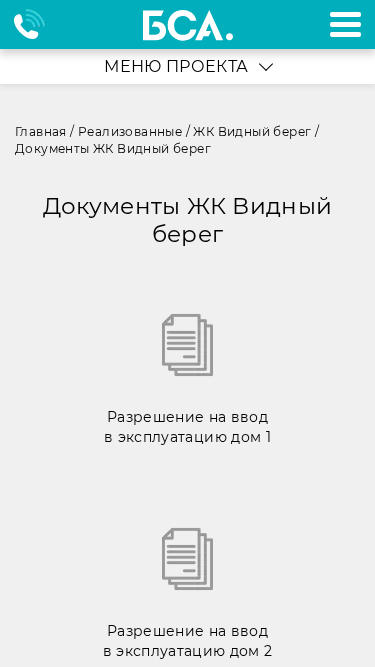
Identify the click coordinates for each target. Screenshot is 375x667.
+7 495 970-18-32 (38, 24)
